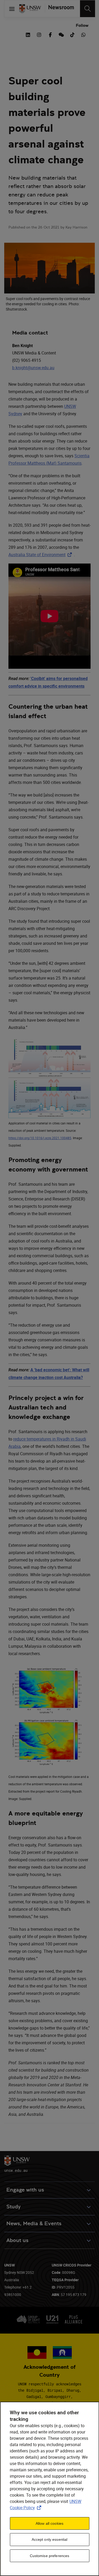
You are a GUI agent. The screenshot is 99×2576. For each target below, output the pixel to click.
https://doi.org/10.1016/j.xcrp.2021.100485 (40, 1138)
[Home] (30, 9)
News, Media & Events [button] (34, 2223)
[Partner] (60, 9)
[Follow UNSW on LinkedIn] (28, 34)
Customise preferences (50, 2556)
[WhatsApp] (83, 34)
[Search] (88, 9)
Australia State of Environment (41, 555)
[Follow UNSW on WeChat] (61, 34)
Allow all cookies (49, 2523)
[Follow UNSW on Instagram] (39, 34)
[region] (49, 2489)
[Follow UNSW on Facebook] (50, 34)
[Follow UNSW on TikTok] (72, 34)
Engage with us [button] (25, 2190)
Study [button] (13, 2207)
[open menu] (12, 9)
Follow (82, 25)
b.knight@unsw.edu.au (33, 368)
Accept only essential (50, 2539)
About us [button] (17, 2240)
